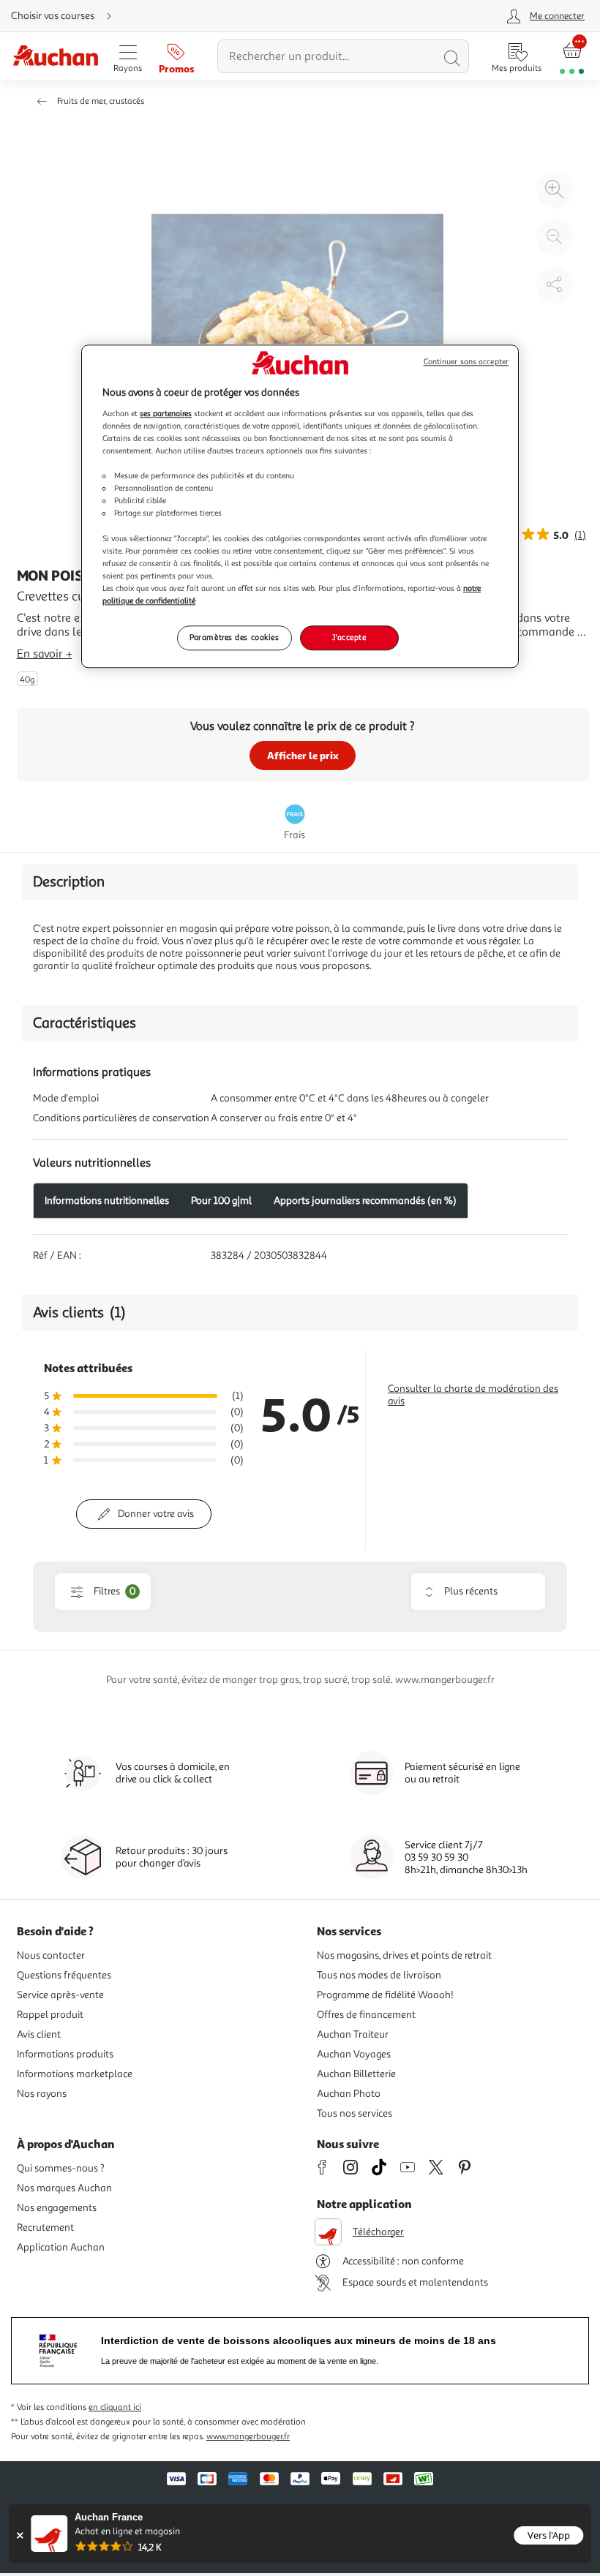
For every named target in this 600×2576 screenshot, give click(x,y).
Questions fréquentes (64, 1975)
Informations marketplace (75, 2074)
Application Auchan (61, 2247)
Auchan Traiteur (353, 2034)
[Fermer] (19, 2535)
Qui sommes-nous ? (61, 2168)
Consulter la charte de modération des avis (473, 1395)
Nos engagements (57, 2208)
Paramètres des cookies (235, 637)
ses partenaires (166, 413)
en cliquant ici (115, 2407)
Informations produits (65, 2054)
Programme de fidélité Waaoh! (385, 1995)
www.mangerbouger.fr (248, 2437)
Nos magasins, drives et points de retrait (404, 1955)
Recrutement (45, 2227)
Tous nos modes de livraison (379, 1975)
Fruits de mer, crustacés (101, 101)
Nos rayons (42, 2094)
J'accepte (349, 637)
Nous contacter (51, 1955)
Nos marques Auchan (64, 2188)
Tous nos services (355, 2113)
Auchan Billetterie (356, 2074)
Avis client (39, 2034)
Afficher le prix (303, 755)
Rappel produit (50, 2015)
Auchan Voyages (354, 2054)
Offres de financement (366, 2015)
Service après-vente (60, 1995)
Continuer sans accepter (466, 362)
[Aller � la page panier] (572, 57)
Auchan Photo (349, 2094)
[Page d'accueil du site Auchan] (55, 57)
